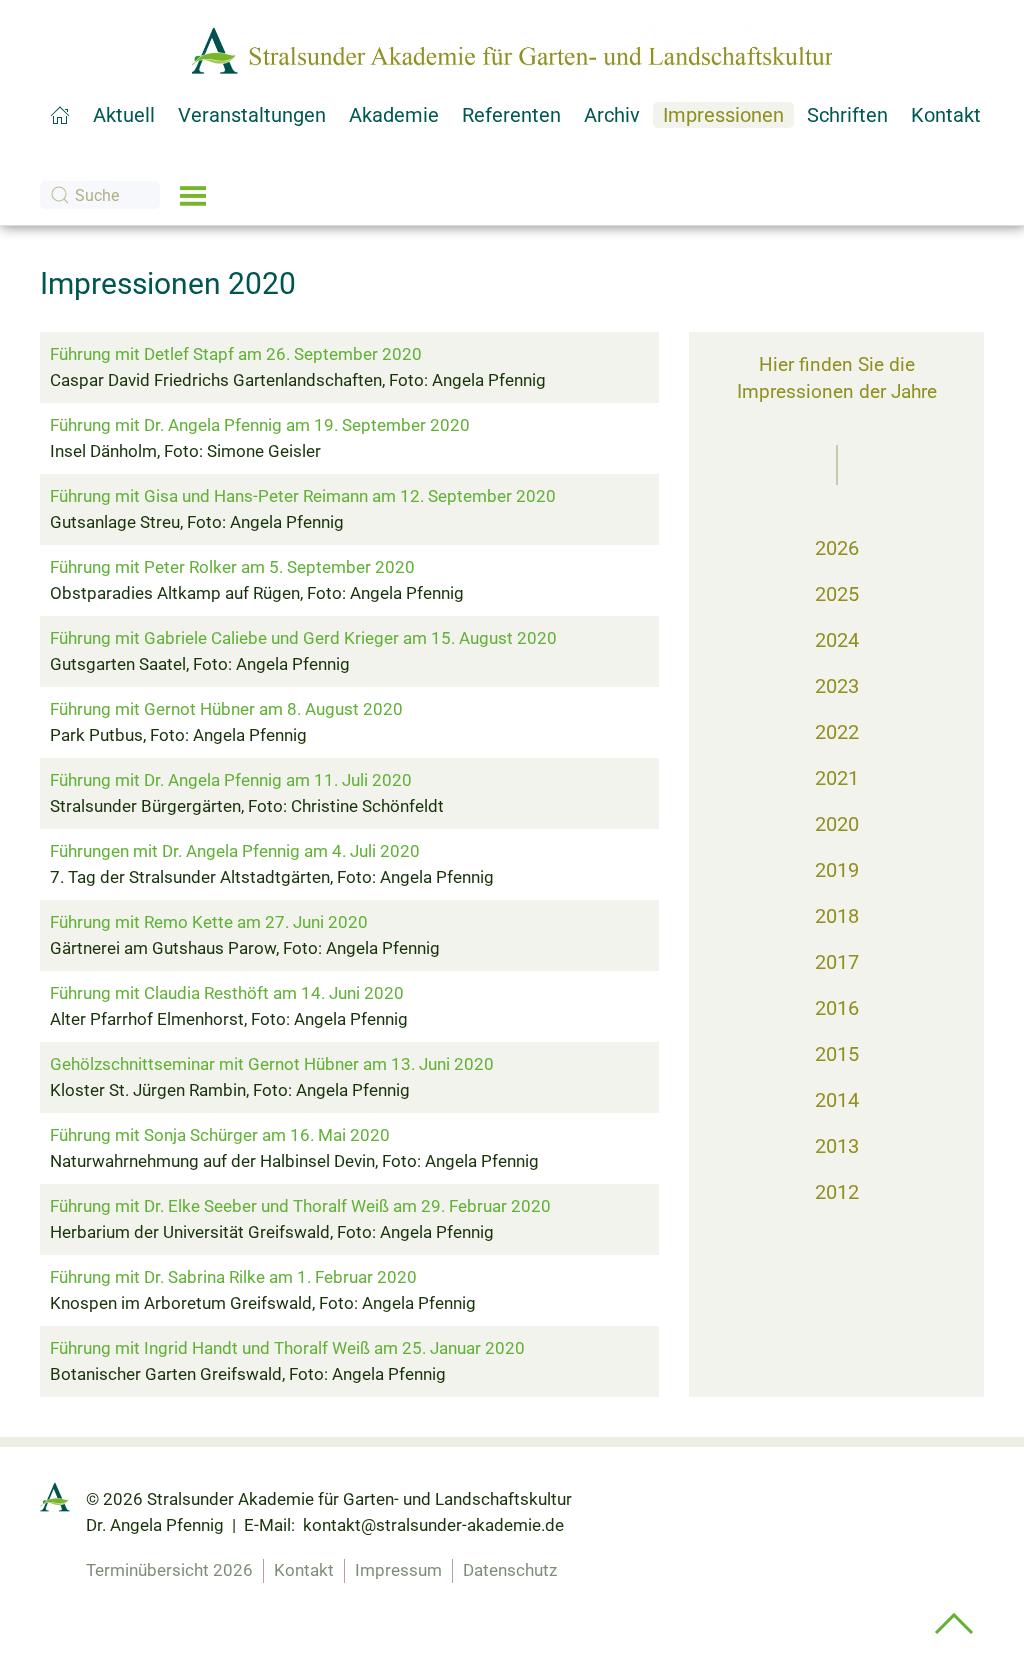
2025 (837, 594)
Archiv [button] (612, 115)
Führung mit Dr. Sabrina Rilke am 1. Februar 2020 (233, 1277)
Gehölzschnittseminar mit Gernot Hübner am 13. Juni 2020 (272, 1064)
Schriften (847, 115)
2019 (837, 870)
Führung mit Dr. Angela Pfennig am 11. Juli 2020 (231, 780)
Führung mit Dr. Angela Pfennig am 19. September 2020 (260, 425)
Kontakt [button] (946, 115)
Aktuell (124, 115)
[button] (193, 195)
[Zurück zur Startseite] (512, 50)
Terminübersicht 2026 (169, 1570)
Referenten (511, 115)
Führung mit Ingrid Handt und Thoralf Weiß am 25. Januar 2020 (287, 1348)
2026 (837, 548)
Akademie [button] (394, 115)
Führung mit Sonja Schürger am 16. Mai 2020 (220, 1135)
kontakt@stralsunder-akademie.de (433, 1525)
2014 (837, 1100)
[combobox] (100, 195)
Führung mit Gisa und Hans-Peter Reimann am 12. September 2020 (303, 496)
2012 (837, 1192)
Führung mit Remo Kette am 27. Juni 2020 (209, 922)
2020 (837, 824)
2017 (837, 962)
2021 (837, 778)
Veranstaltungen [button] (252, 115)
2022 (837, 732)
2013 (837, 1146)
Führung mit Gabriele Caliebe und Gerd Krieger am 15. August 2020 (303, 638)
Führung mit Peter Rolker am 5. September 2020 (232, 567)
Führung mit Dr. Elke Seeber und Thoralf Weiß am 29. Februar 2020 (300, 1206)
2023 (837, 686)
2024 (837, 640)
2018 (837, 916)
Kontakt (304, 1570)
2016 (837, 1008)
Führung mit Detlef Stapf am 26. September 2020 (236, 354)
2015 (837, 1054)
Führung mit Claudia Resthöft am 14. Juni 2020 (227, 993)
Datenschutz (510, 1570)
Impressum (398, 1570)
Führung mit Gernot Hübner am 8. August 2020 (226, 709)
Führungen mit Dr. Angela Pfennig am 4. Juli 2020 (235, 851)
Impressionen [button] (723, 115)
